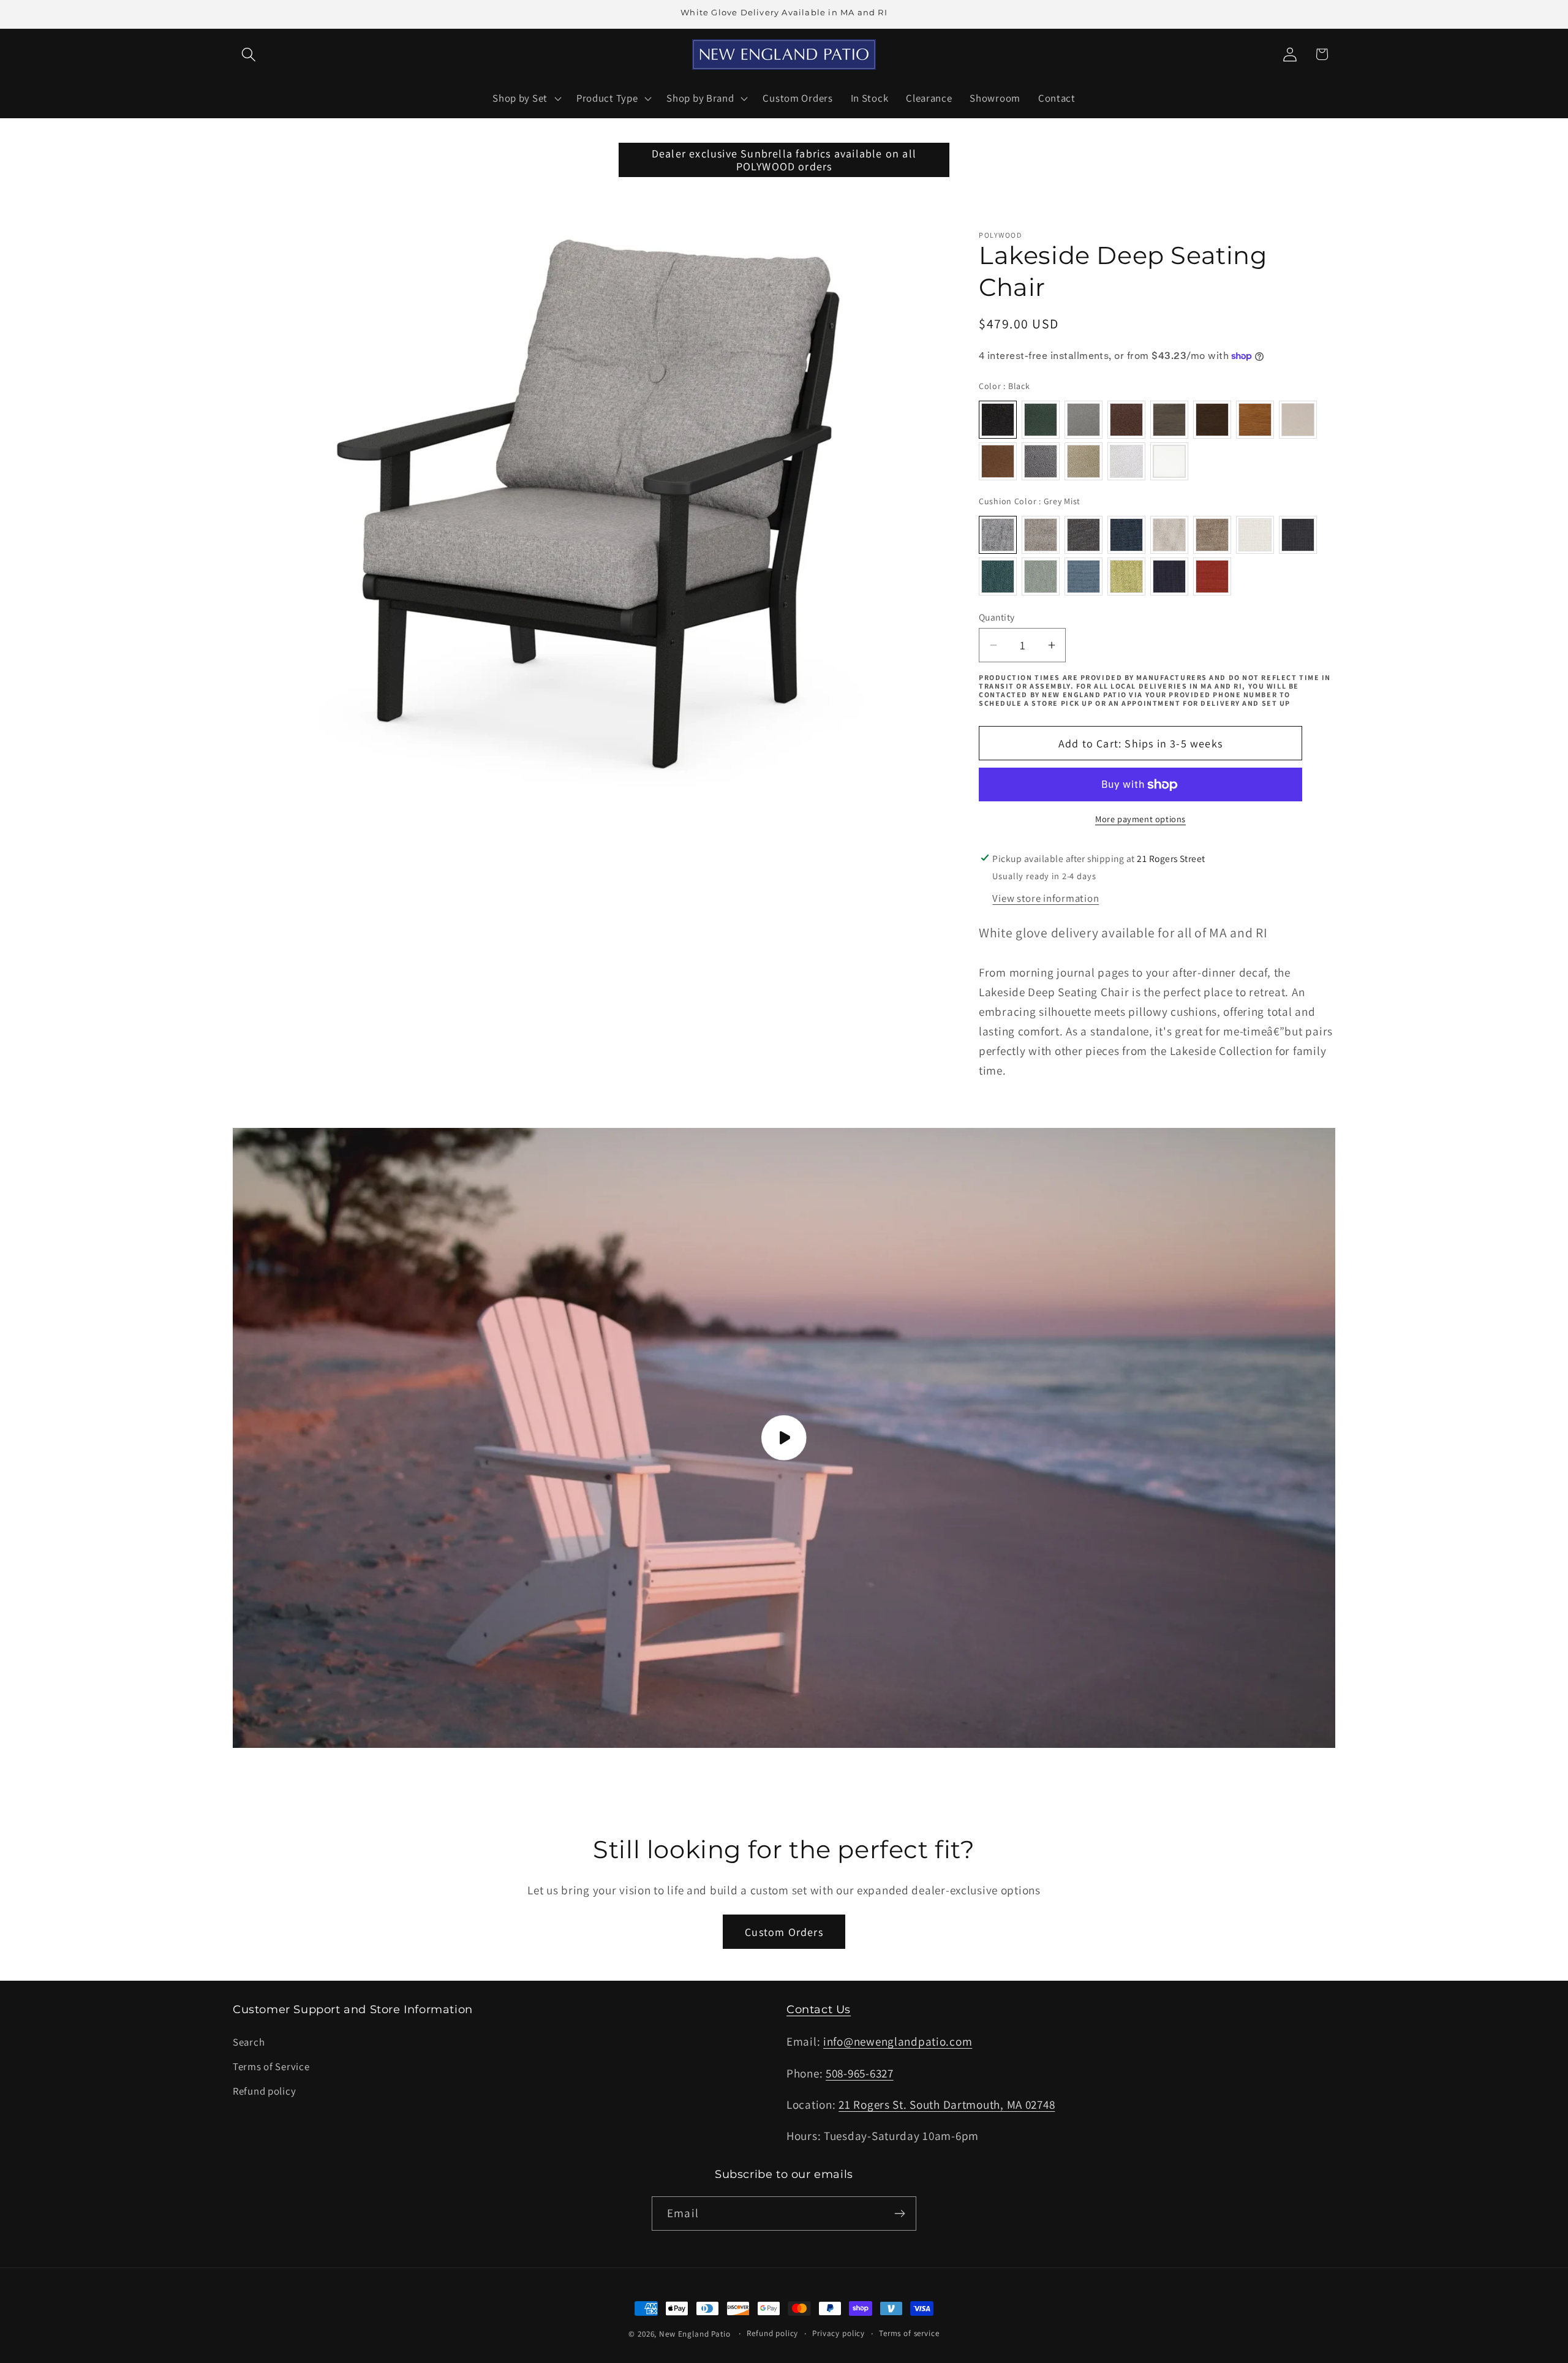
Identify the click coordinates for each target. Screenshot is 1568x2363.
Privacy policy (839, 2333)
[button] (249, 54)
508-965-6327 (860, 2073)
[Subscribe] (899, 2214)
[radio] (998, 420)
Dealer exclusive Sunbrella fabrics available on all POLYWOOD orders (784, 160)
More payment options (1140, 819)
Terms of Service (271, 2066)
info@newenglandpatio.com (898, 2041)
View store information (1046, 898)
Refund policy (264, 2091)
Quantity (997, 617)
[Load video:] (784, 1438)
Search (249, 2042)
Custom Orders (784, 1932)
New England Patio (695, 2334)
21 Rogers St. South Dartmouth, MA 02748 (947, 2104)
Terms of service (909, 2333)
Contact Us (819, 2009)
